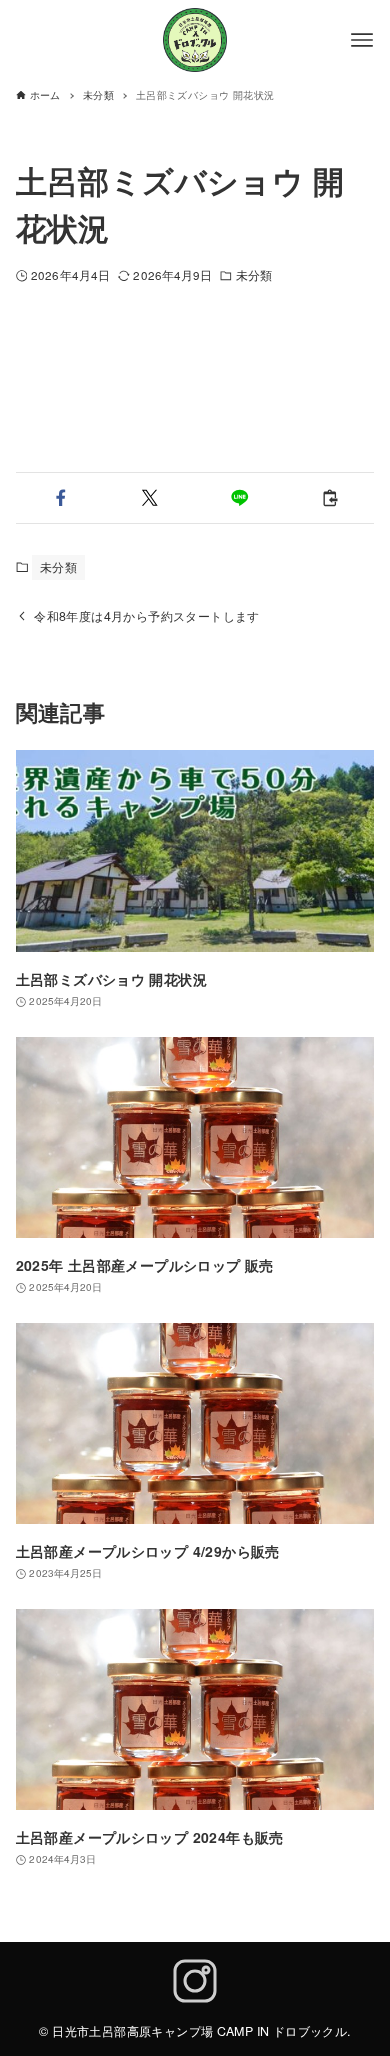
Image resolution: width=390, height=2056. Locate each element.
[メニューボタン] (362, 40)
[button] (61, 498)
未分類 (254, 275)
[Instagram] (195, 1983)
